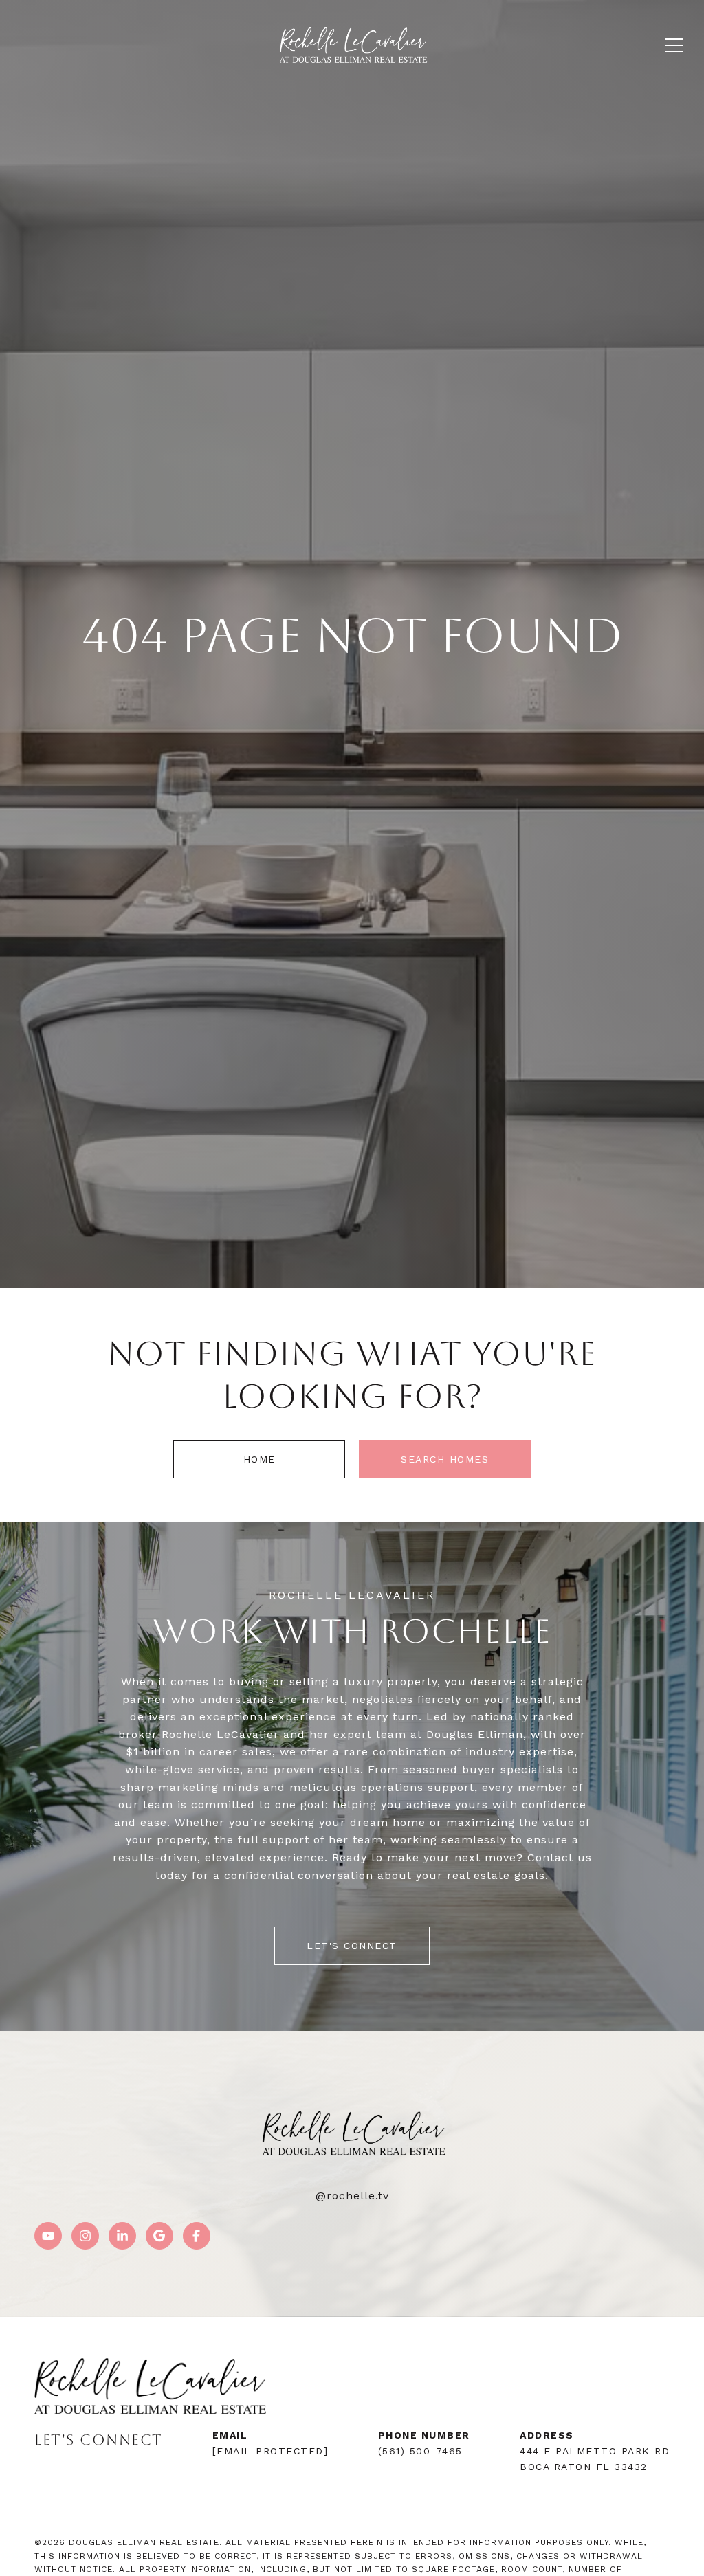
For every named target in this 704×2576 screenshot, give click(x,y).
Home (260, 1459)
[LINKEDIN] (122, 2236)
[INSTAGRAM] (85, 2236)
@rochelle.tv (352, 2196)
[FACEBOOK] (197, 2236)
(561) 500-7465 (420, 2451)
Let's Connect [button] (352, 1946)
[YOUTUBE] (48, 2236)
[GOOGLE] (159, 2236)
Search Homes (445, 1459)
